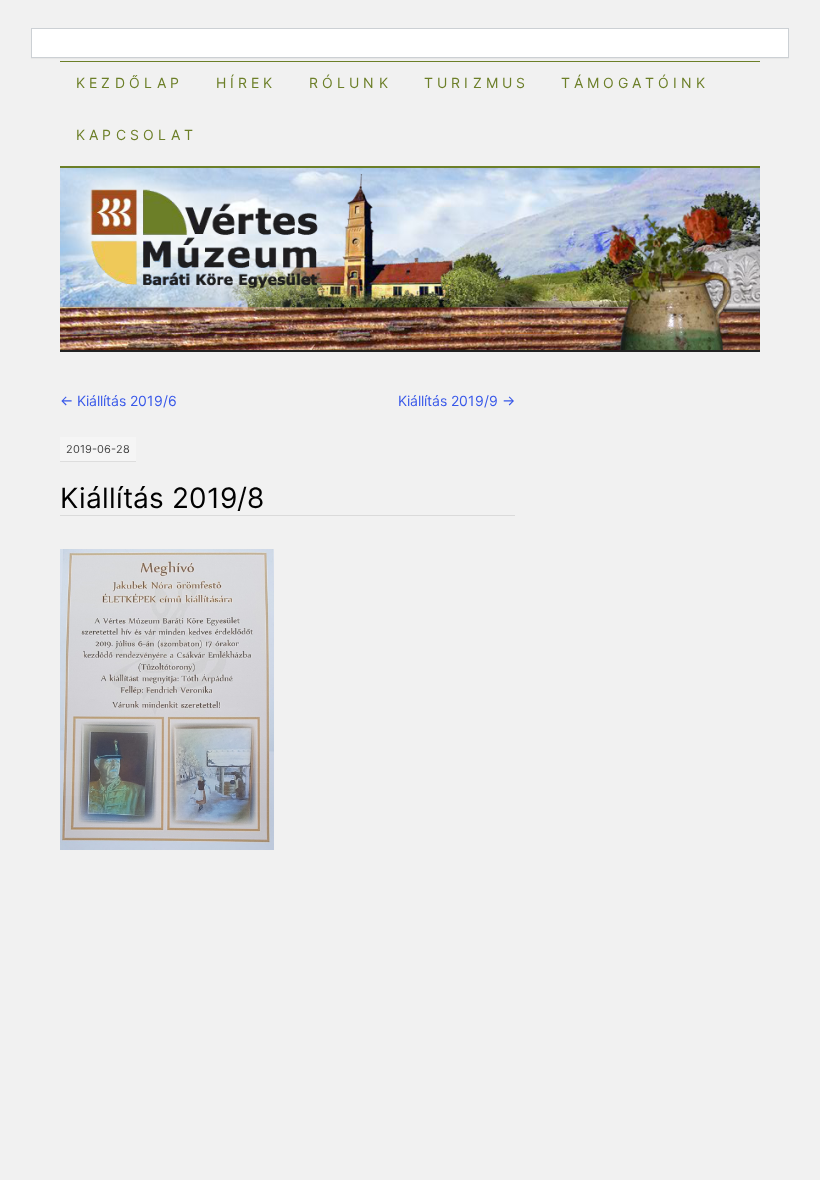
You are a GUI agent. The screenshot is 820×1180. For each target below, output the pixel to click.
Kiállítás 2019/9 (456, 400)
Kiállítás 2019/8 (162, 498)
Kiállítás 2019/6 (118, 400)
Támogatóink (635, 82)
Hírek (246, 82)
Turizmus (477, 82)
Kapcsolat (136, 134)
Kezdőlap (130, 82)
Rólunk (350, 82)
